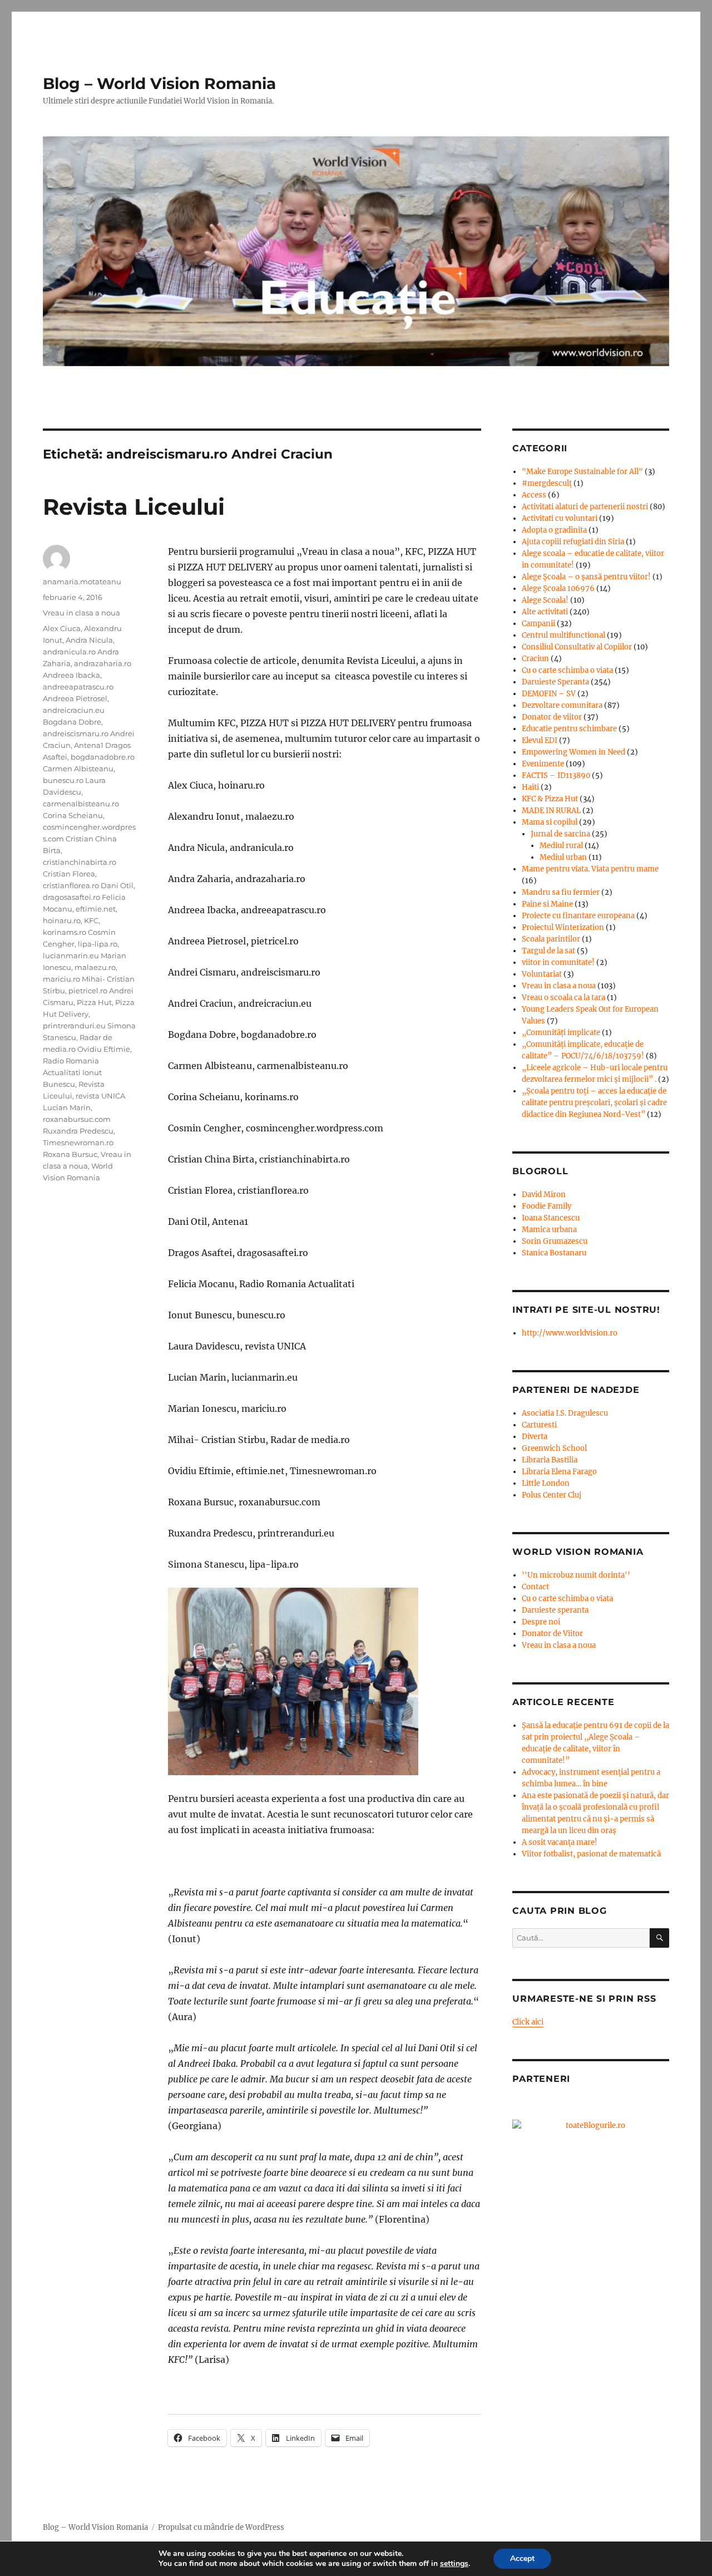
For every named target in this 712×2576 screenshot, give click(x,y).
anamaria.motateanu (82, 582)
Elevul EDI (540, 740)
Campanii (538, 624)
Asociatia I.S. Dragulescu (565, 1413)
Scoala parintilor (551, 939)
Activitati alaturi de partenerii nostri (585, 507)
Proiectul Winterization (563, 927)
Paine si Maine (547, 904)
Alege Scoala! (545, 600)
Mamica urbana (549, 1230)
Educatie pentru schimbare (569, 729)
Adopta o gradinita (554, 530)
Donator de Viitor (552, 1634)
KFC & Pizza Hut (550, 799)
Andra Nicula (89, 640)
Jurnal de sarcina (560, 834)
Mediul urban (563, 857)
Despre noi (541, 1622)
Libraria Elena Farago (559, 1472)
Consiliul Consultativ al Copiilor (577, 647)
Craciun (535, 659)
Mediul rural (561, 846)
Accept (522, 2558)
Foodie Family (547, 1206)
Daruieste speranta (555, 1610)
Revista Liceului (134, 507)
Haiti (530, 787)
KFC (91, 920)
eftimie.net (96, 909)
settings (454, 2564)
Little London (546, 1483)
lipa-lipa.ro (98, 944)
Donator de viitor (552, 717)
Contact (535, 1587)
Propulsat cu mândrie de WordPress (221, 2527)
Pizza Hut (94, 1002)
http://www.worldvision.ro (570, 1333)
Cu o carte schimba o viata (567, 670)
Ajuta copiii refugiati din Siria (573, 542)
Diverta (535, 1437)
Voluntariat (542, 974)
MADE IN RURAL (551, 811)
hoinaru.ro (62, 920)
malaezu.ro (95, 967)
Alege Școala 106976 (558, 588)
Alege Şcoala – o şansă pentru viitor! (586, 577)
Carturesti (539, 1425)
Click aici (528, 2022)
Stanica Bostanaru (554, 1253)
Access (534, 495)
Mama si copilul (550, 822)
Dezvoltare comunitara (562, 705)
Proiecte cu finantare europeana (578, 916)
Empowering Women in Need (573, 752)
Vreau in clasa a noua (81, 613)
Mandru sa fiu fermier (561, 892)
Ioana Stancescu (551, 1218)
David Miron (544, 1195)
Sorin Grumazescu (555, 1241)
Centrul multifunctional (563, 635)
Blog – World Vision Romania (159, 83)
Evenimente (543, 764)
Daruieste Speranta (555, 682)
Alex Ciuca (62, 628)
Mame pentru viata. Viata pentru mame (590, 869)
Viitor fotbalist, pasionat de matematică (591, 1854)
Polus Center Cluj (552, 1495)
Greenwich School (554, 1448)
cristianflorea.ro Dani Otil (88, 885)
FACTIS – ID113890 (556, 775)
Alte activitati (545, 612)
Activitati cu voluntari (560, 518)
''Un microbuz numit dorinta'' (576, 1575)
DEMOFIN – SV (549, 694)
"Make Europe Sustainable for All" (582, 472)
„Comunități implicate (561, 1033)
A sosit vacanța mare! (560, 1842)
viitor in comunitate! (558, 962)
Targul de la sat (548, 951)
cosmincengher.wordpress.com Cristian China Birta (89, 839)
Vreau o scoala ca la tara (563, 998)
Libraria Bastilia (550, 1460)
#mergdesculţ (547, 483)
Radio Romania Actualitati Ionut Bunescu (72, 1072)
